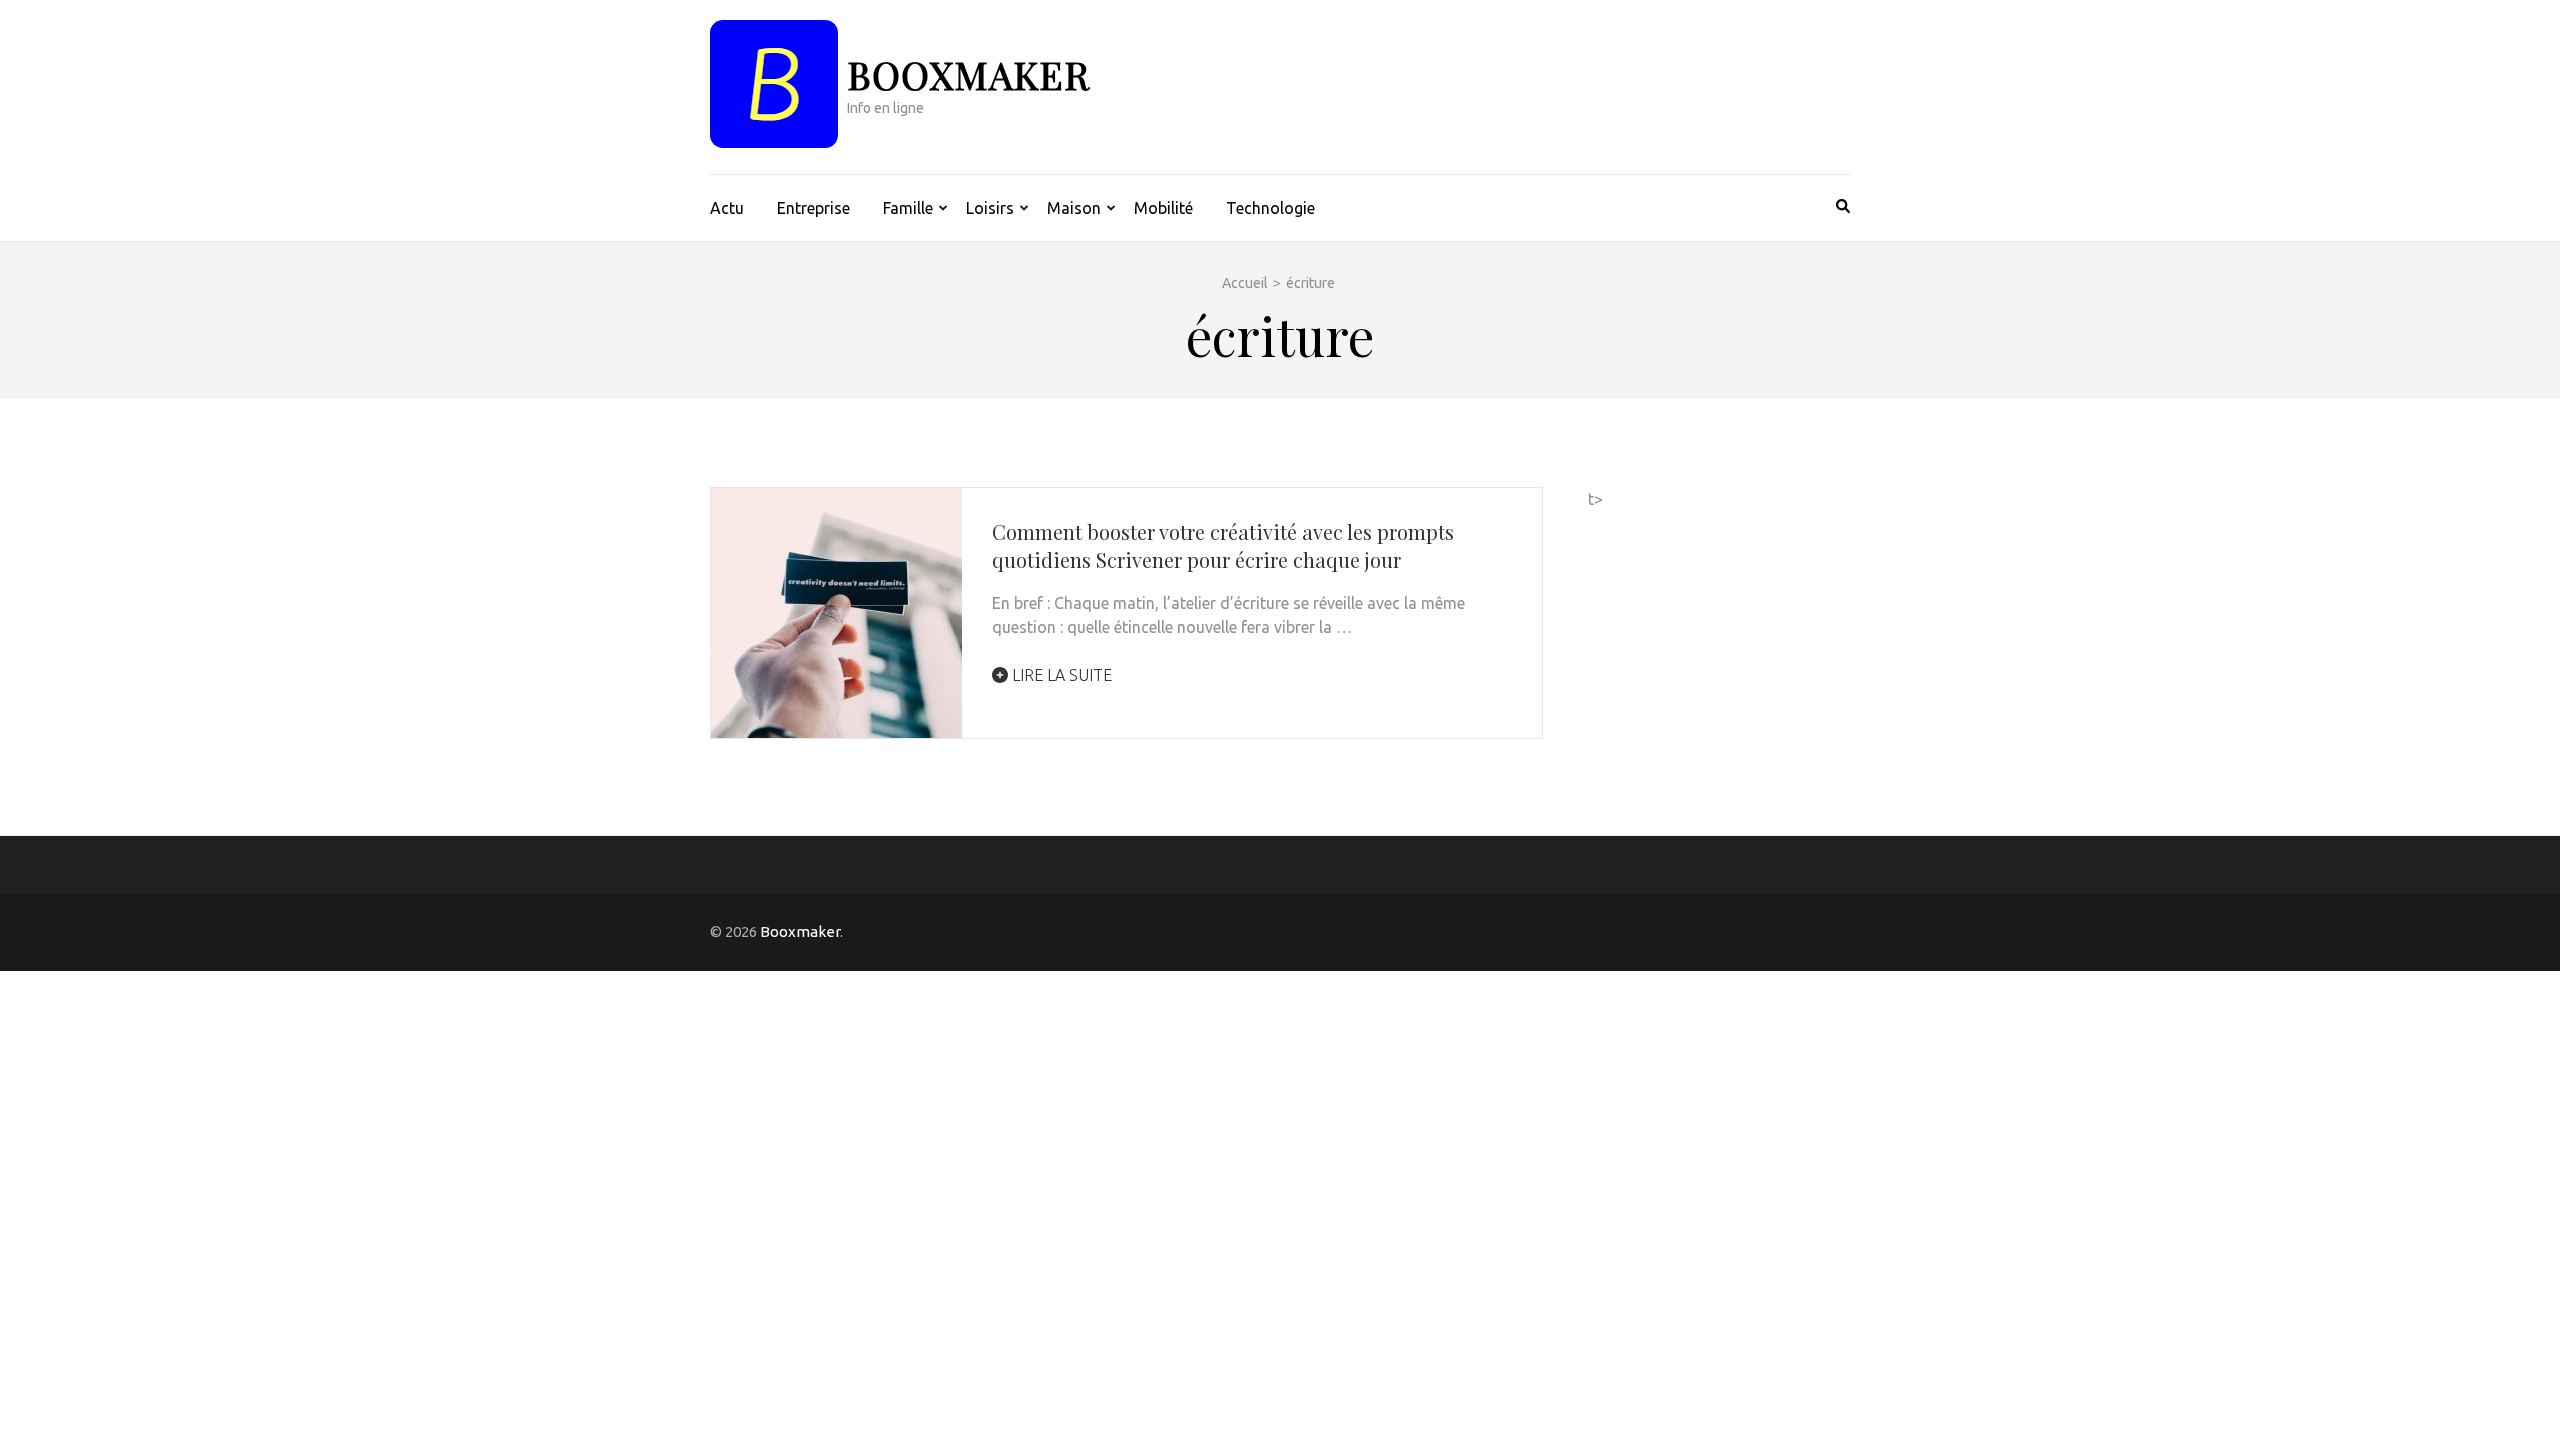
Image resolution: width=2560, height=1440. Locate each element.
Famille (908, 208)
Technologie (1270, 208)
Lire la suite (1060, 675)
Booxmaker (968, 74)
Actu (727, 208)
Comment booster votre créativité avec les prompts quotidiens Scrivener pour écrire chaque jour (1223, 545)
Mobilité (1163, 208)
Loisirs (990, 208)
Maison (1074, 208)
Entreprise (813, 208)
